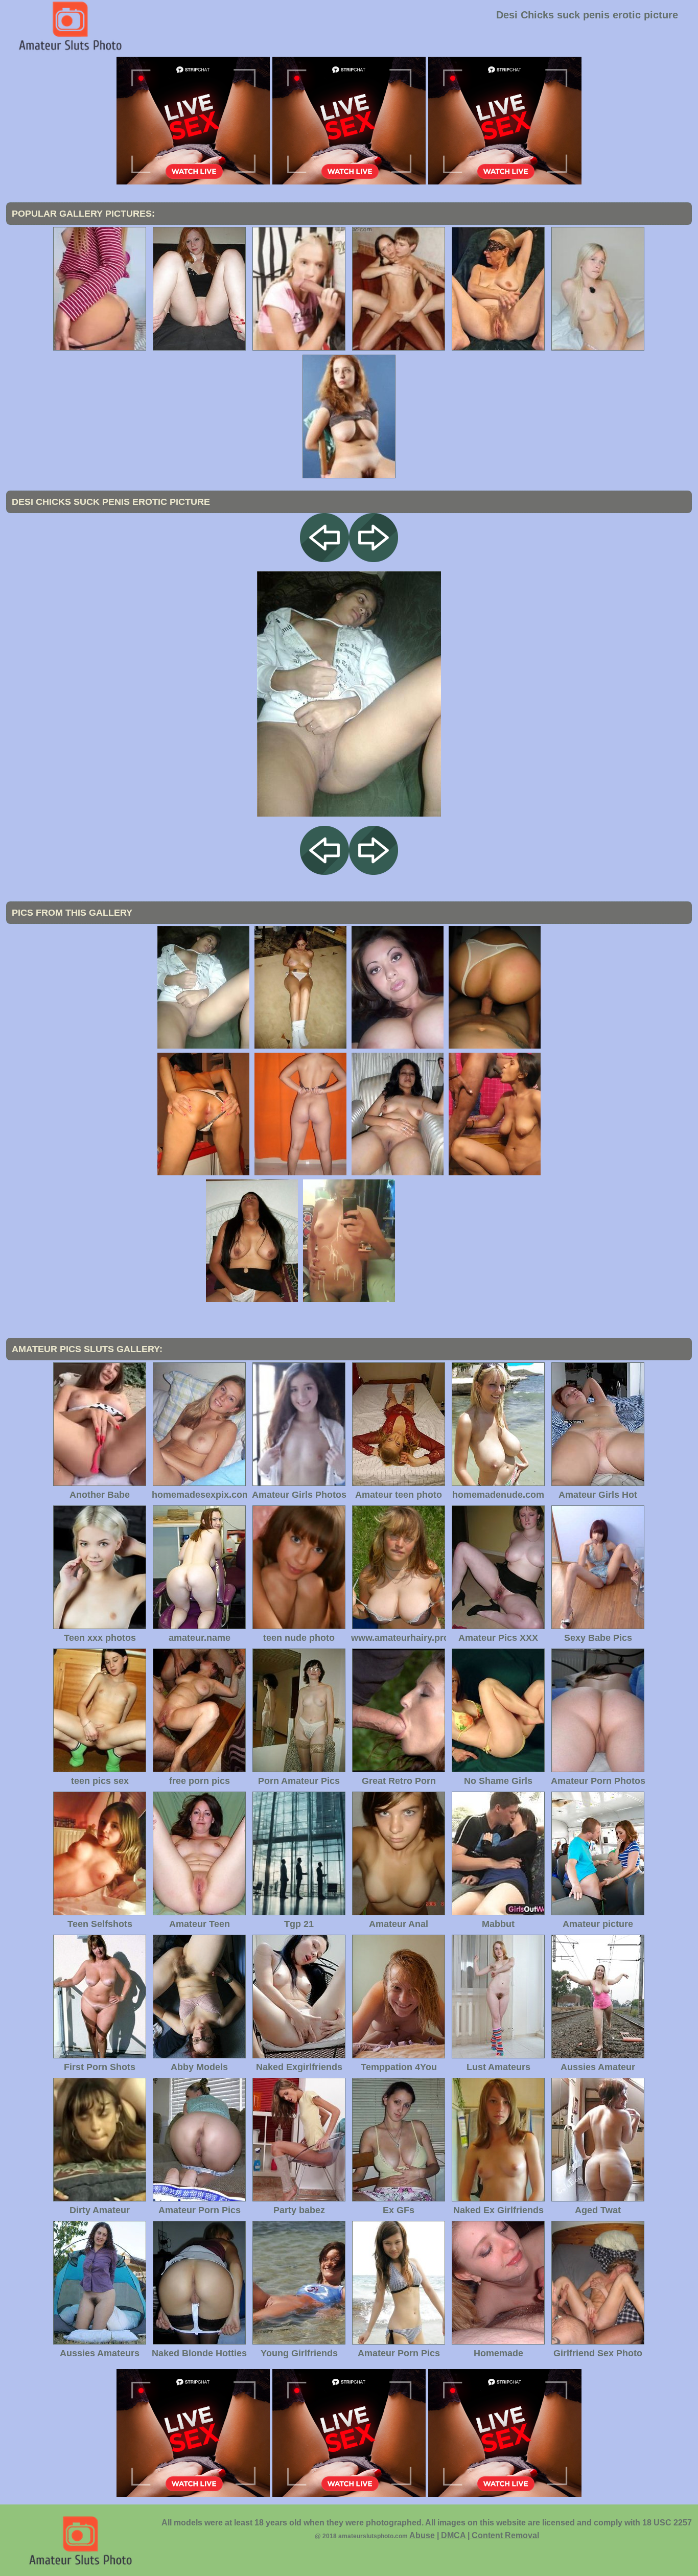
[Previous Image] (324, 559)
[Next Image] (374, 559)
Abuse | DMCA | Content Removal (474, 2535)
